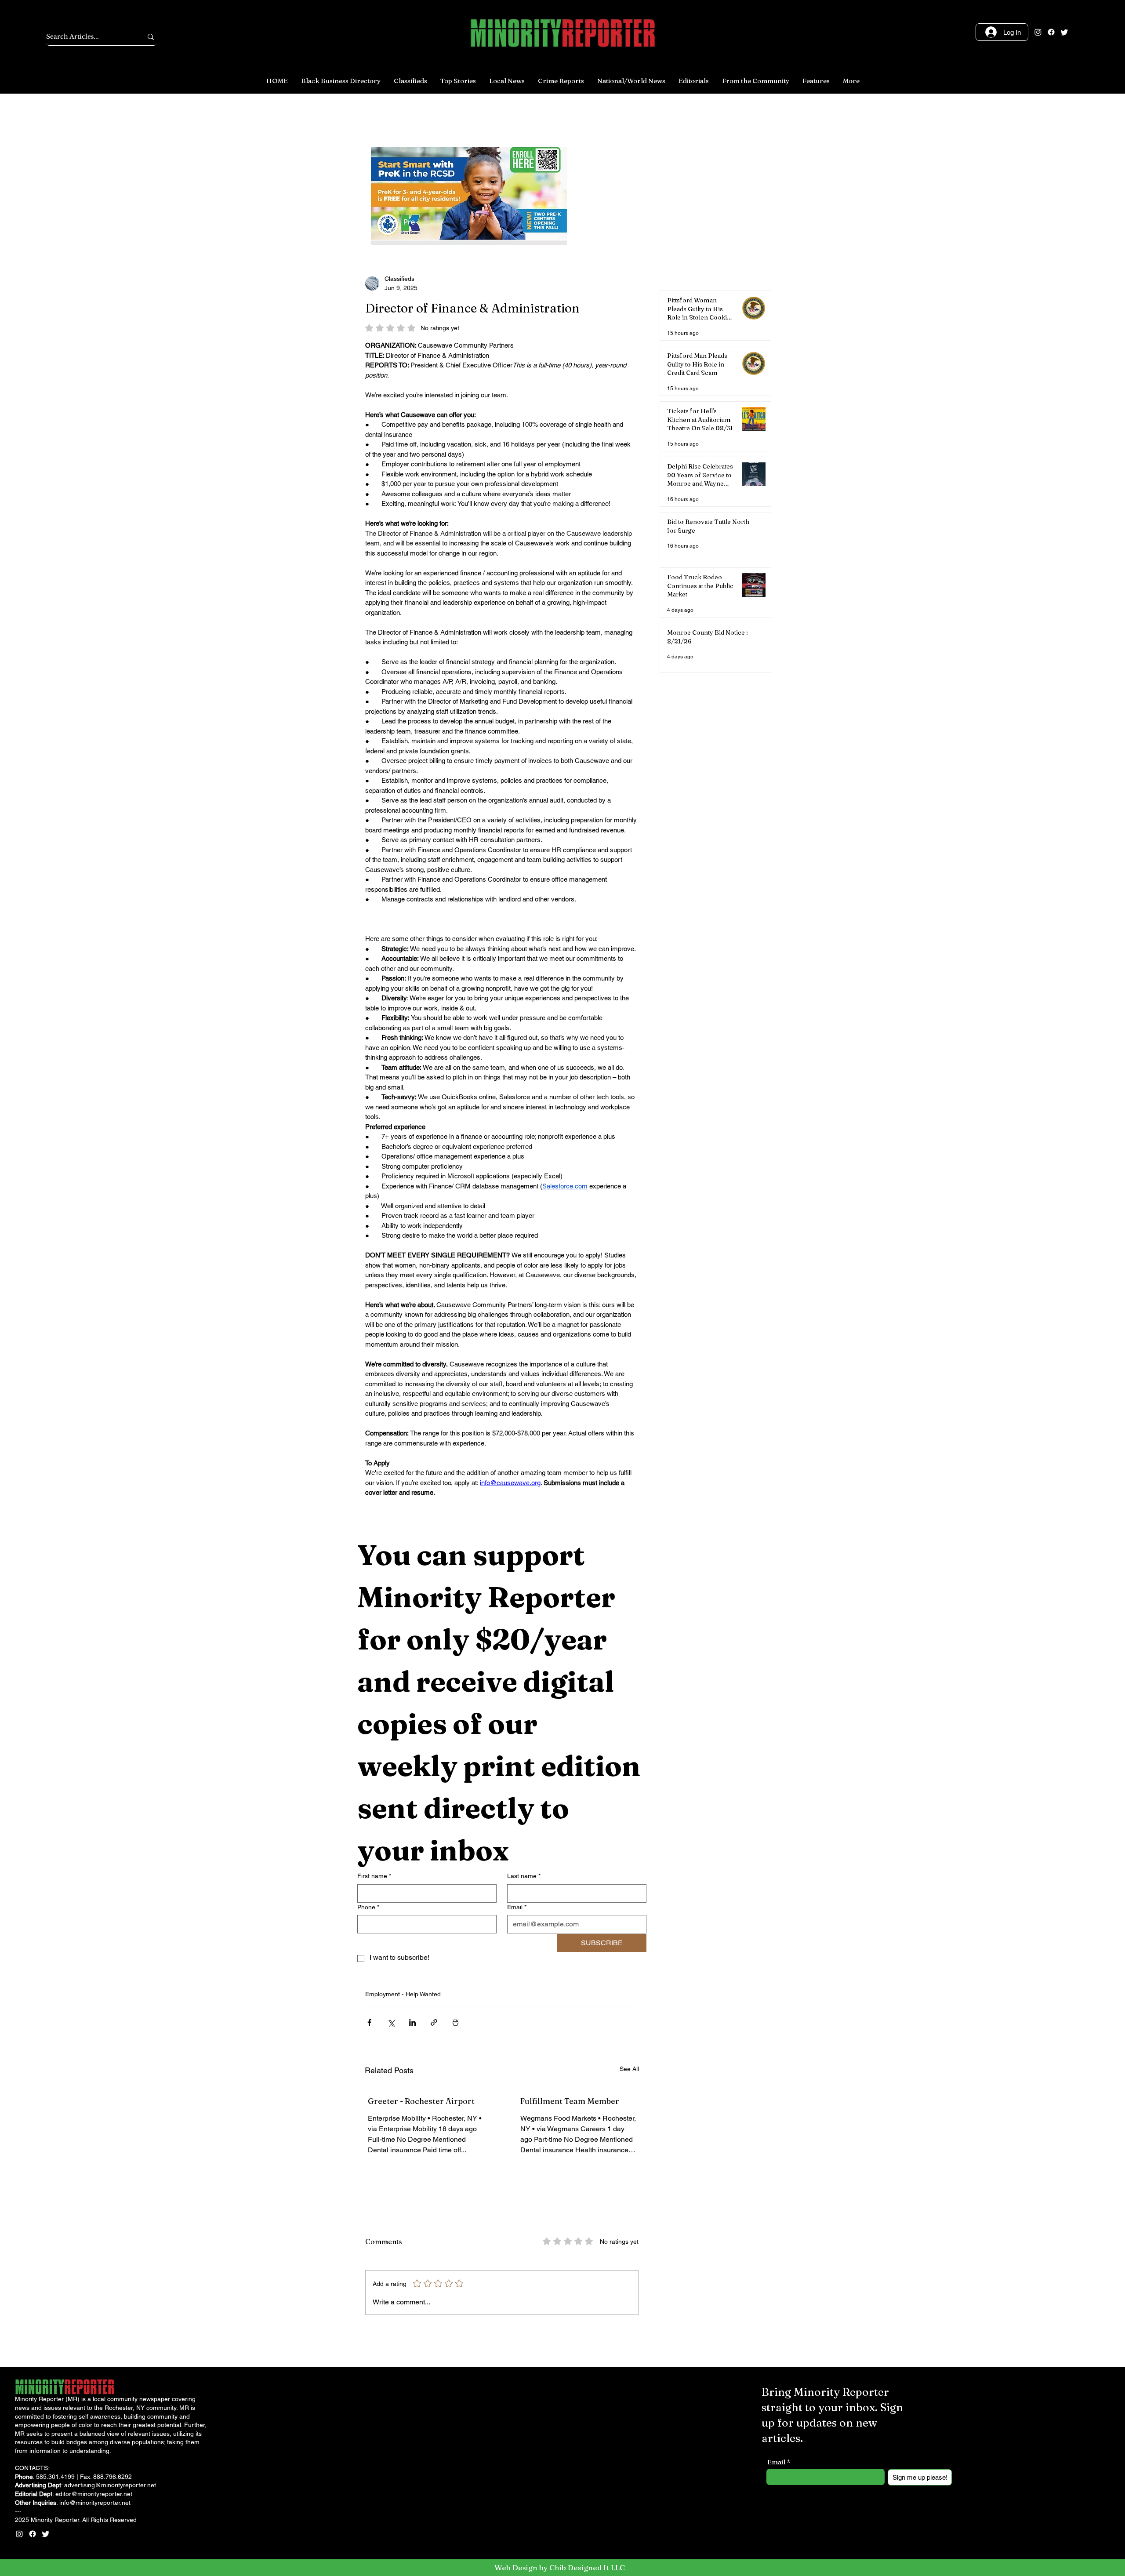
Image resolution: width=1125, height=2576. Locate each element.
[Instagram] (1038, 32)
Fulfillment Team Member (570, 2101)
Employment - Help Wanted (403, 1994)
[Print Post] (455, 2022)
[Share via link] (434, 2022)
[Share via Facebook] (369, 2022)
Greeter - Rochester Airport (421, 2101)
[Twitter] (1064, 32)
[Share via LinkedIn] (412, 2022)
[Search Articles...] (151, 37)
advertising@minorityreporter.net (110, 2485)
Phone (368, 1907)
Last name (524, 1876)
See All (629, 2069)
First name (374, 1876)
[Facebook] (1051, 32)
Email (517, 1907)
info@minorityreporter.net (95, 2503)
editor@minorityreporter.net (94, 2494)
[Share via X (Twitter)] (391, 2022)
